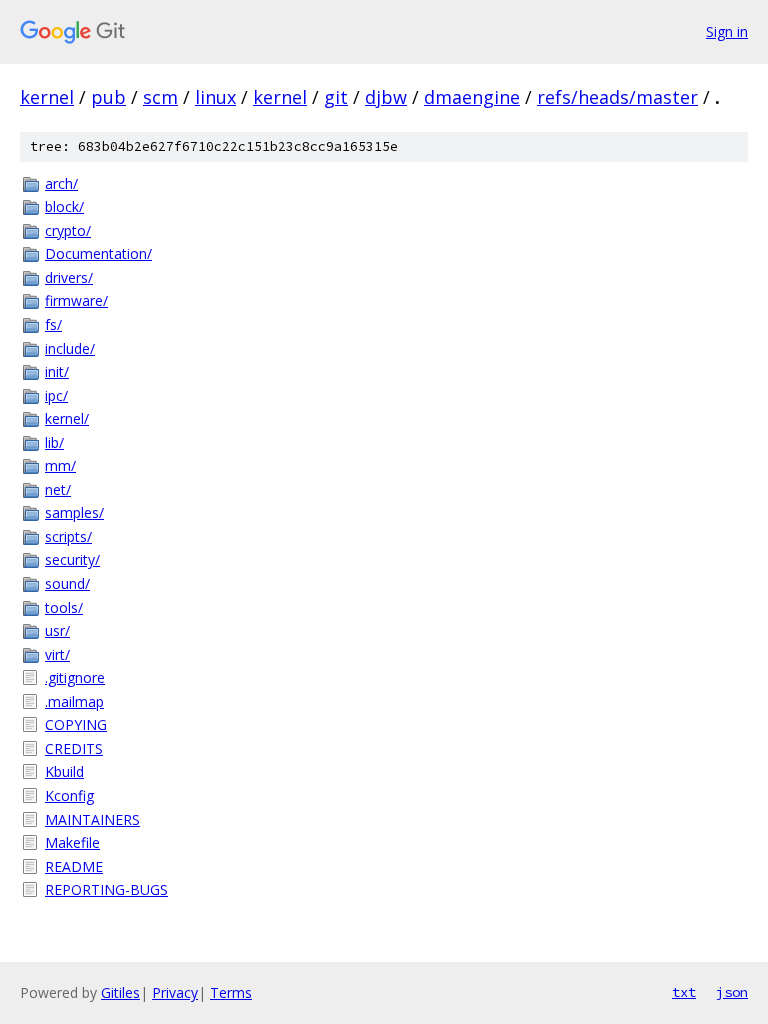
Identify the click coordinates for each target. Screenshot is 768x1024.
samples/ (74, 512)
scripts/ (68, 536)
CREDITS (74, 748)
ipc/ (56, 395)
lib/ (54, 442)
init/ (57, 371)
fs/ (53, 324)
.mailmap (74, 701)
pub (108, 97)
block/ (64, 206)
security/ (72, 559)
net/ (58, 489)
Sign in (727, 31)
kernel (47, 97)
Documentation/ (98, 253)
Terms (231, 992)
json (732, 992)
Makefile (72, 842)
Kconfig (69, 795)
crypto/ (68, 230)
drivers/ (69, 277)
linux (215, 97)
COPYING (76, 724)
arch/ (61, 183)
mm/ (60, 465)
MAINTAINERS (92, 819)
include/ (70, 348)
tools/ (64, 607)
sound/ (67, 583)
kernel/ (67, 418)
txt (684, 992)
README (74, 866)
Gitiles (120, 992)
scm (160, 97)
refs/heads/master (617, 97)
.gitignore (75, 677)
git (336, 97)
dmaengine (472, 97)
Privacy (175, 992)
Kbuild (64, 771)
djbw (386, 97)
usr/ (57, 630)
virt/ (57, 654)
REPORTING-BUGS (106, 889)
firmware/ (76, 300)
